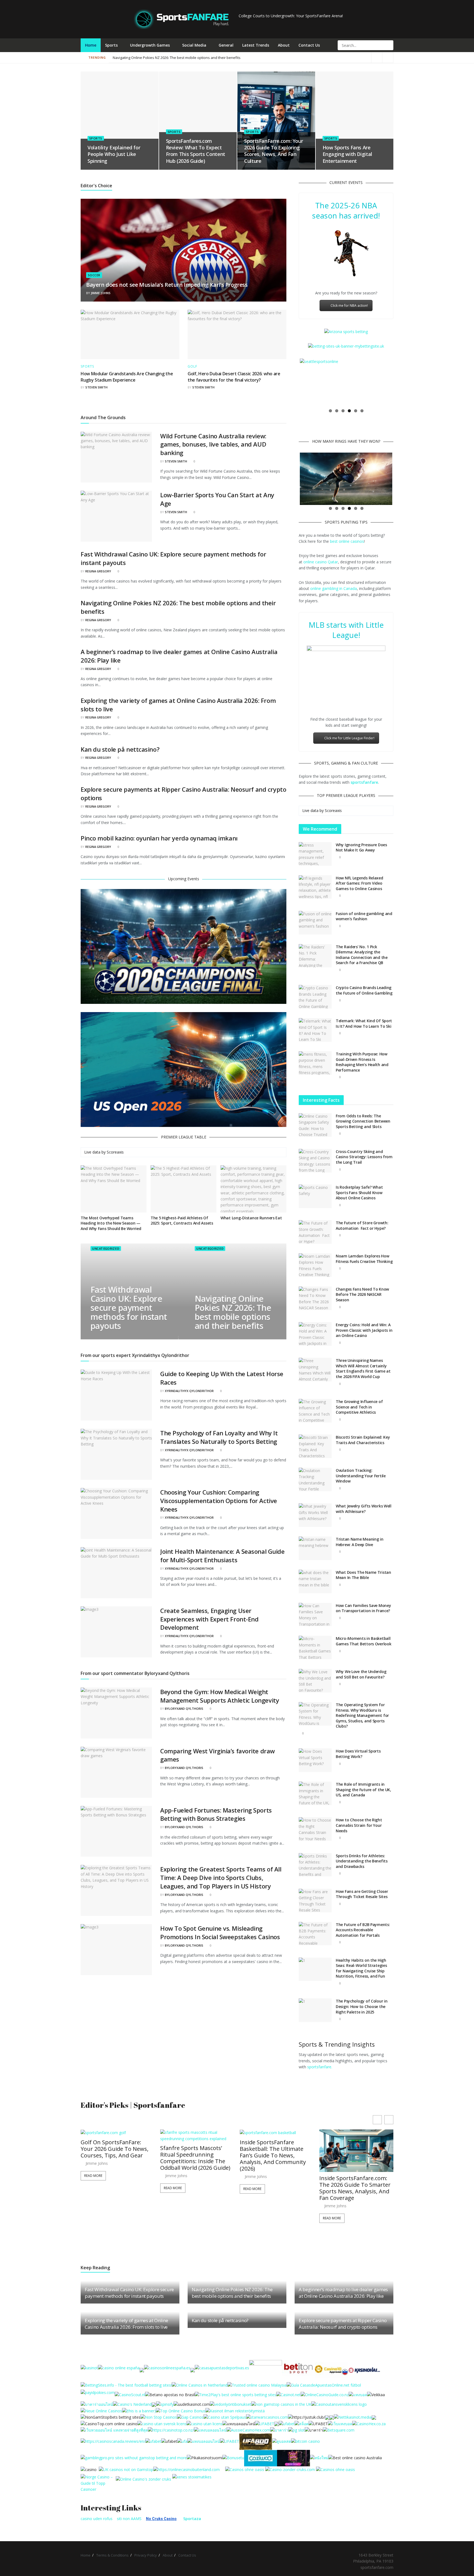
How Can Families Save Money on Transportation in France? (363, 1608)
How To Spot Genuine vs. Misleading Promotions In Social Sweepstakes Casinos (220, 1932)
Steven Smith (96, 387)
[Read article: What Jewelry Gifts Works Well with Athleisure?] (315, 1515)
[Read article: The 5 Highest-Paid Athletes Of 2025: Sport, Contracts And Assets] (184, 1189)
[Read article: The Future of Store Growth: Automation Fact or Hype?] (315, 1232)
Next (400, 382)
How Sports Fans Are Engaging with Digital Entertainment (347, 154)
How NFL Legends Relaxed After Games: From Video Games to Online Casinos (359, 883)
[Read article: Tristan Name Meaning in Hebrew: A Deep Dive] (315, 1548)
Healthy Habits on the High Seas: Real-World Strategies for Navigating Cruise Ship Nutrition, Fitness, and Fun (361, 1968)
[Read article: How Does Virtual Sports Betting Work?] (315, 1760)
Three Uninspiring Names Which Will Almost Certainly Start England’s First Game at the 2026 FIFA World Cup (363, 1368)
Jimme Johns (101, 293)
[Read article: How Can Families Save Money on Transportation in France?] (315, 1615)
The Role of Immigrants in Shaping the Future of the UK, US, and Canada (363, 1790)
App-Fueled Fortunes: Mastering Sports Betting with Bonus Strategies (216, 1814)
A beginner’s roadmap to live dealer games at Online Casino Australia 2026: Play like (321, 58)
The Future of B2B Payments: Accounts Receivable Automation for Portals (363, 1930)
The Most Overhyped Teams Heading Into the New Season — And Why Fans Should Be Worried (111, 1223)
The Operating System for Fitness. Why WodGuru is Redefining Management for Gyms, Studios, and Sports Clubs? (362, 1715)
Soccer (94, 275)
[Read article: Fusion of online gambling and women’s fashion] (315, 923)
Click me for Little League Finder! (349, 738)
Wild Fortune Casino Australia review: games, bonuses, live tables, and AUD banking (213, 444)
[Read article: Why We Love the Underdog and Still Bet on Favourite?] (315, 1681)
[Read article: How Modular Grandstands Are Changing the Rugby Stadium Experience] (130, 334)
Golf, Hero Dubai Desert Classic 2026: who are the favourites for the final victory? (234, 377)
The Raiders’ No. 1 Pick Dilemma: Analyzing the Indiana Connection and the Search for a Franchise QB (362, 955)
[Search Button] (389, 45)
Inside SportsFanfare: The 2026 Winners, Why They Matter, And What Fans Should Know (353, 2188)
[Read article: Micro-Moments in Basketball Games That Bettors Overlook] (315, 1648)
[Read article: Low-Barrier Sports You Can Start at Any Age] (116, 516)
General (226, 45)
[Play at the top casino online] (356, 2457)
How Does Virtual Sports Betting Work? (358, 1754)
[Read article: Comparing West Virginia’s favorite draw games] (116, 1772)
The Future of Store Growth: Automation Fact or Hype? (362, 1225)
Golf (192, 367)
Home (91, 45)
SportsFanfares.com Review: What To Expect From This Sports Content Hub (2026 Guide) (196, 151)
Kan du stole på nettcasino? (120, 749)
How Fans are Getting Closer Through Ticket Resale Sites (362, 1894)
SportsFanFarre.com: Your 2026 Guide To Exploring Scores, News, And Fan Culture (273, 151)
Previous (292, 382)
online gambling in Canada (334, 588)
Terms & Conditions (112, 2555)
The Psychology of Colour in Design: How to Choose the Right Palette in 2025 (362, 2006)
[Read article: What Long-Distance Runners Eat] (253, 1189)
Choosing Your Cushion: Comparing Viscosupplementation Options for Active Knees (219, 1501)
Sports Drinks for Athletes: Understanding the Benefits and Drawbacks (362, 1861)
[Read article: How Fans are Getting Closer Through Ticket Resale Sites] (315, 1901)
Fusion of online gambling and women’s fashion (364, 916)
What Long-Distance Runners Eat (251, 1218)
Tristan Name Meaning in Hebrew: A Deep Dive (360, 1542)
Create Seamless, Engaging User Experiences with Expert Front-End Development (209, 1619)
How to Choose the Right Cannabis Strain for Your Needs (359, 1825)
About (284, 45)
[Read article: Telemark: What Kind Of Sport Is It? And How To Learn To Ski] (315, 1030)
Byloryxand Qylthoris (184, 1709)
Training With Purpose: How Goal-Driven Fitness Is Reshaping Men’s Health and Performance (362, 1062)
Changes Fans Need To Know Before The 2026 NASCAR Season (362, 1294)
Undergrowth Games (150, 45)
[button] (389, 2120)
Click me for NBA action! (349, 306)
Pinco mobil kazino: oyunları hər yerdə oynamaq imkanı (159, 838)
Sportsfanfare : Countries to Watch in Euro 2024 (152, 58)
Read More (93, 2188)
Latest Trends (256, 45)
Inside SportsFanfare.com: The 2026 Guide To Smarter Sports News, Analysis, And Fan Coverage (275, 2188)
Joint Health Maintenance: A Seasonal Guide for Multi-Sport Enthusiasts (222, 1556)
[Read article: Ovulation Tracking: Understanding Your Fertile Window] (315, 1479)
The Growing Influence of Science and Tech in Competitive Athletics (359, 1407)
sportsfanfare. (320, 2067)
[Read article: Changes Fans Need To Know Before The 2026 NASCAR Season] (315, 1298)
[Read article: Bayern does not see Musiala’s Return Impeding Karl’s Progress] (184, 250)
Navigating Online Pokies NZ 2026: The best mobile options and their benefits (233, 1312)
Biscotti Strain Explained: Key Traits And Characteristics (363, 1440)
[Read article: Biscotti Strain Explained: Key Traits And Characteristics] (315, 1446)
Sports (111, 45)
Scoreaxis (115, 1152)
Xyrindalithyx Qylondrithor (189, 1391)
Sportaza (192, 2519)
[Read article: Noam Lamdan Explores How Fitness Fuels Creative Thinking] (315, 1265)
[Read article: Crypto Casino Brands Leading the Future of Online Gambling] (315, 997)
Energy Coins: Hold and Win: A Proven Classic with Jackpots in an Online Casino (364, 1330)
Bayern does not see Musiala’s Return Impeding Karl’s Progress (167, 285)
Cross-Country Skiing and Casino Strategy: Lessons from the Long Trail (364, 1157)
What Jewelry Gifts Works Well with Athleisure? (364, 1509)
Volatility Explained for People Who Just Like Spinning (114, 154)
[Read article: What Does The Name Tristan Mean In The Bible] (315, 1581)
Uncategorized (105, 1249)
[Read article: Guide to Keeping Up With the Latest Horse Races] (116, 1395)
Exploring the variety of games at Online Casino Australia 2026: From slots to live (126, 2324)
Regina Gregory (98, 571)
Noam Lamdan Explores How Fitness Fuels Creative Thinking (364, 1259)
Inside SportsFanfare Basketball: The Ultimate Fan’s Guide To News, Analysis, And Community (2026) (193, 2155)
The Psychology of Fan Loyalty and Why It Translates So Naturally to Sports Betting (219, 1437)
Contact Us (309, 45)
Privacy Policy (146, 2555)
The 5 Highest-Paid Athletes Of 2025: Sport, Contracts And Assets (182, 1221)
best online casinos (347, 541)
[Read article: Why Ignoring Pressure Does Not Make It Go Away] (315, 854)
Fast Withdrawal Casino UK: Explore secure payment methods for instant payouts (129, 1308)
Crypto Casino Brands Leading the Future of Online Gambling (364, 990)
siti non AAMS (129, 2519)
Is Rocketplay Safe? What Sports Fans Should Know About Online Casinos (359, 1192)
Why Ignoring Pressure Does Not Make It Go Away (361, 847)
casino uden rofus (97, 2519)
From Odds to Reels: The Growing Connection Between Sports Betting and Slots (363, 1121)
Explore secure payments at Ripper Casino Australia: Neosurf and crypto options (343, 2324)
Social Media (194, 45)
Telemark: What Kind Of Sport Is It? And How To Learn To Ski (364, 1023)
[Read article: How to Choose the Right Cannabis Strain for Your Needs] (315, 1829)
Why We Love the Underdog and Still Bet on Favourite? (361, 1674)
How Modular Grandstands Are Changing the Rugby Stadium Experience (127, 377)
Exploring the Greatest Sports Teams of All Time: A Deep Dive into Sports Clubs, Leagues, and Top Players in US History (221, 1878)
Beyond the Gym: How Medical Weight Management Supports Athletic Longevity (220, 1696)
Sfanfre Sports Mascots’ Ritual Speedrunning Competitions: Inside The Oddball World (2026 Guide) (116, 2158)
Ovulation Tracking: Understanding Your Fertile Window (361, 1476)
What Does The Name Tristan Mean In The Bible (363, 1575)
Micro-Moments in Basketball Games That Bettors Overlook (363, 1641)
